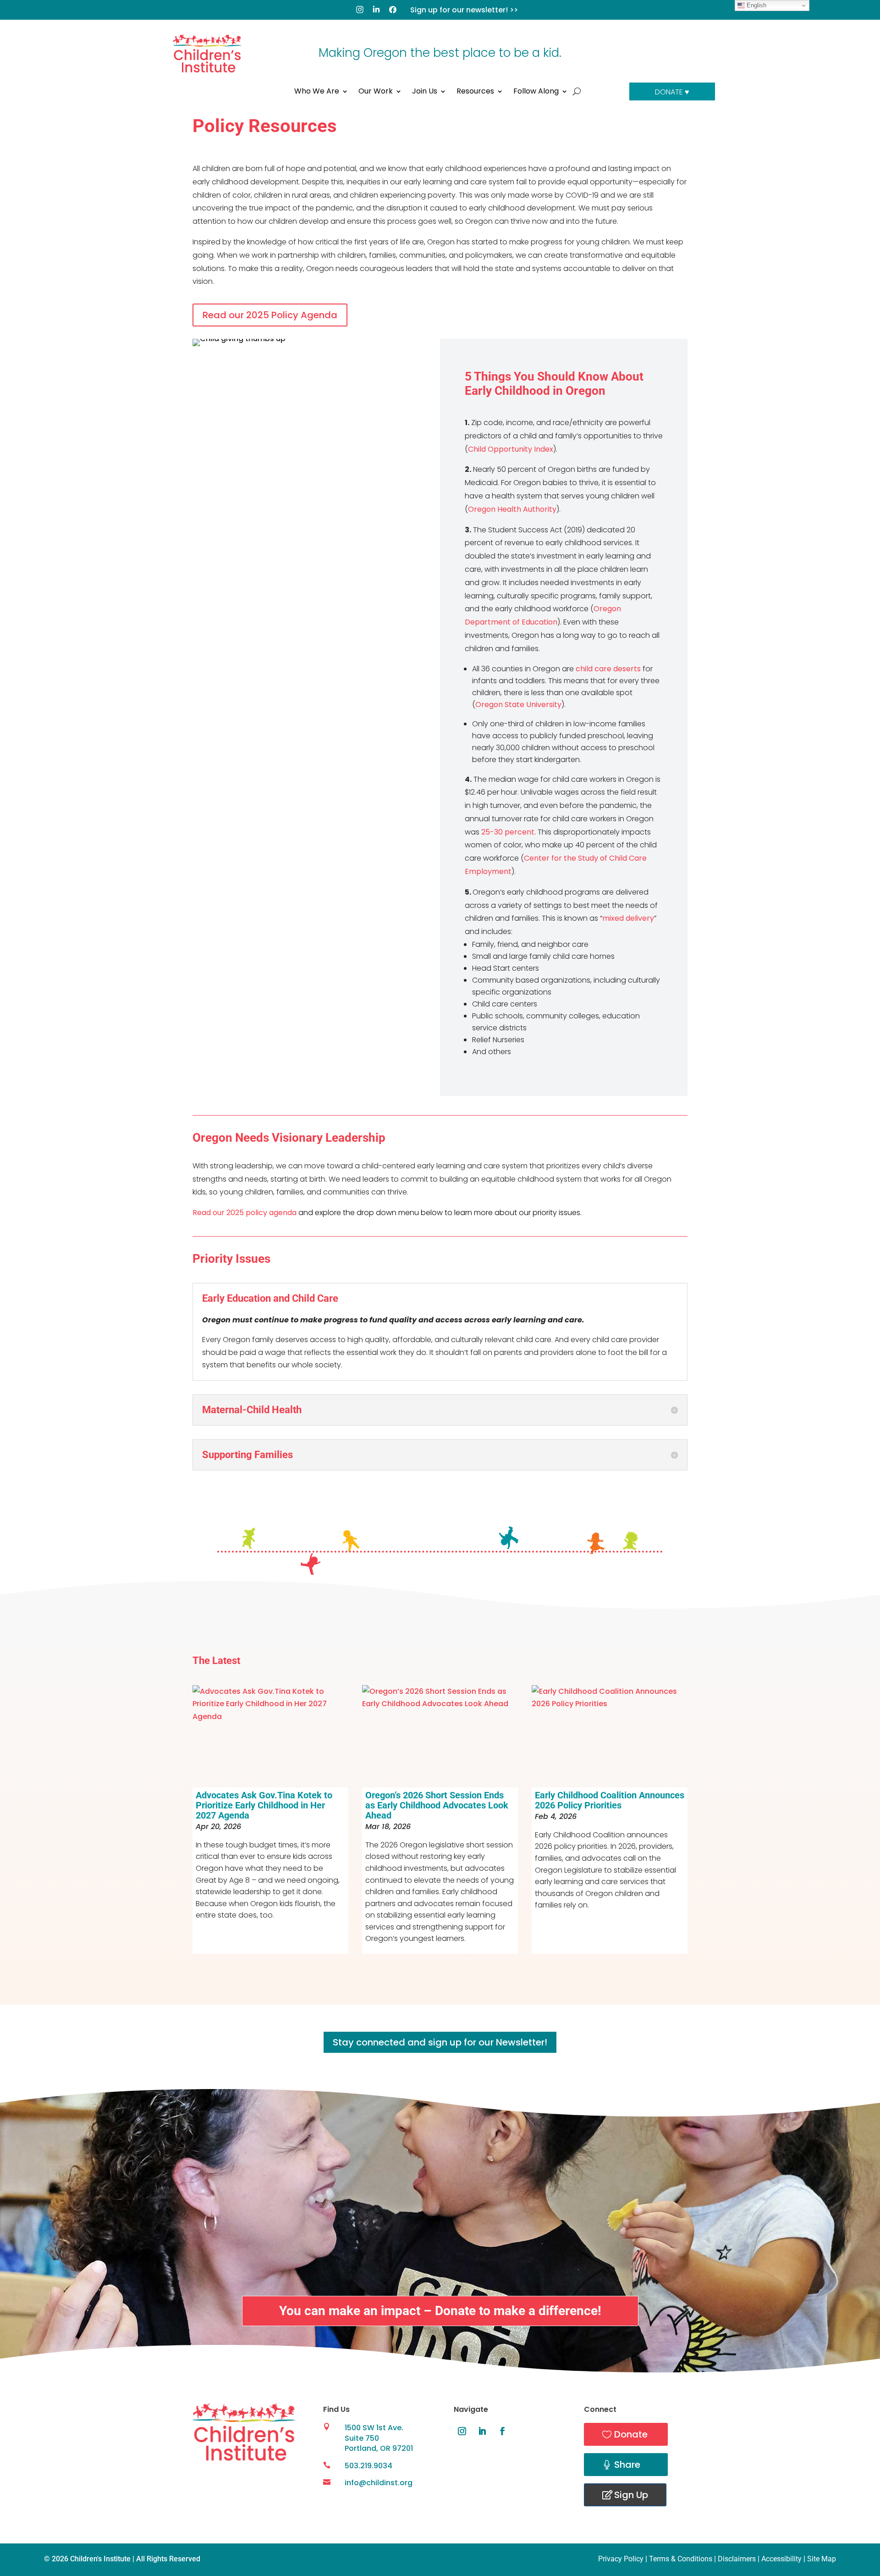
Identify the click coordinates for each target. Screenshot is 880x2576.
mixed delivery (628, 918)
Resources (475, 92)
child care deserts (608, 669)
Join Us (425, 92)
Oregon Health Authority (512, 509)
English (756, 5)
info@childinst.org (379, 2483)
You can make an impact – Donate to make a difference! (440, 2311)
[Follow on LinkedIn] (482, 2431)
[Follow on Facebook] (502, 2431)
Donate (631, 2434)
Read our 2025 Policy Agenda (270, 315)
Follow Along (536, 92)
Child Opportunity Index (511, 449)
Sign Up (631, 2495)
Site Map (822, 2559)
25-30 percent (508, 832)
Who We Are (317, 92)
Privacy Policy (621, 2559)
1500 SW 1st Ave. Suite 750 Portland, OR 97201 (379, 2438)
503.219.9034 (368, 2466)
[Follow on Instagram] (462, 2431)
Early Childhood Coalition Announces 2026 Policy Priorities (610, 1800)
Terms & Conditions (681, 2559)
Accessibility (781, 2559)
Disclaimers (737, 2559)
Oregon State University (518, 705)
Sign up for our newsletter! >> (464, 10)
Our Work (376, 92)
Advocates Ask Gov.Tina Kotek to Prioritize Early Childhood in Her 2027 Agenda (264, 1805)
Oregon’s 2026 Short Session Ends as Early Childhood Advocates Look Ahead (437, 1805)
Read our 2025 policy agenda (245, 1213)
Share (627, 2465)
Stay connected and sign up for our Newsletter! (440, 2042)
